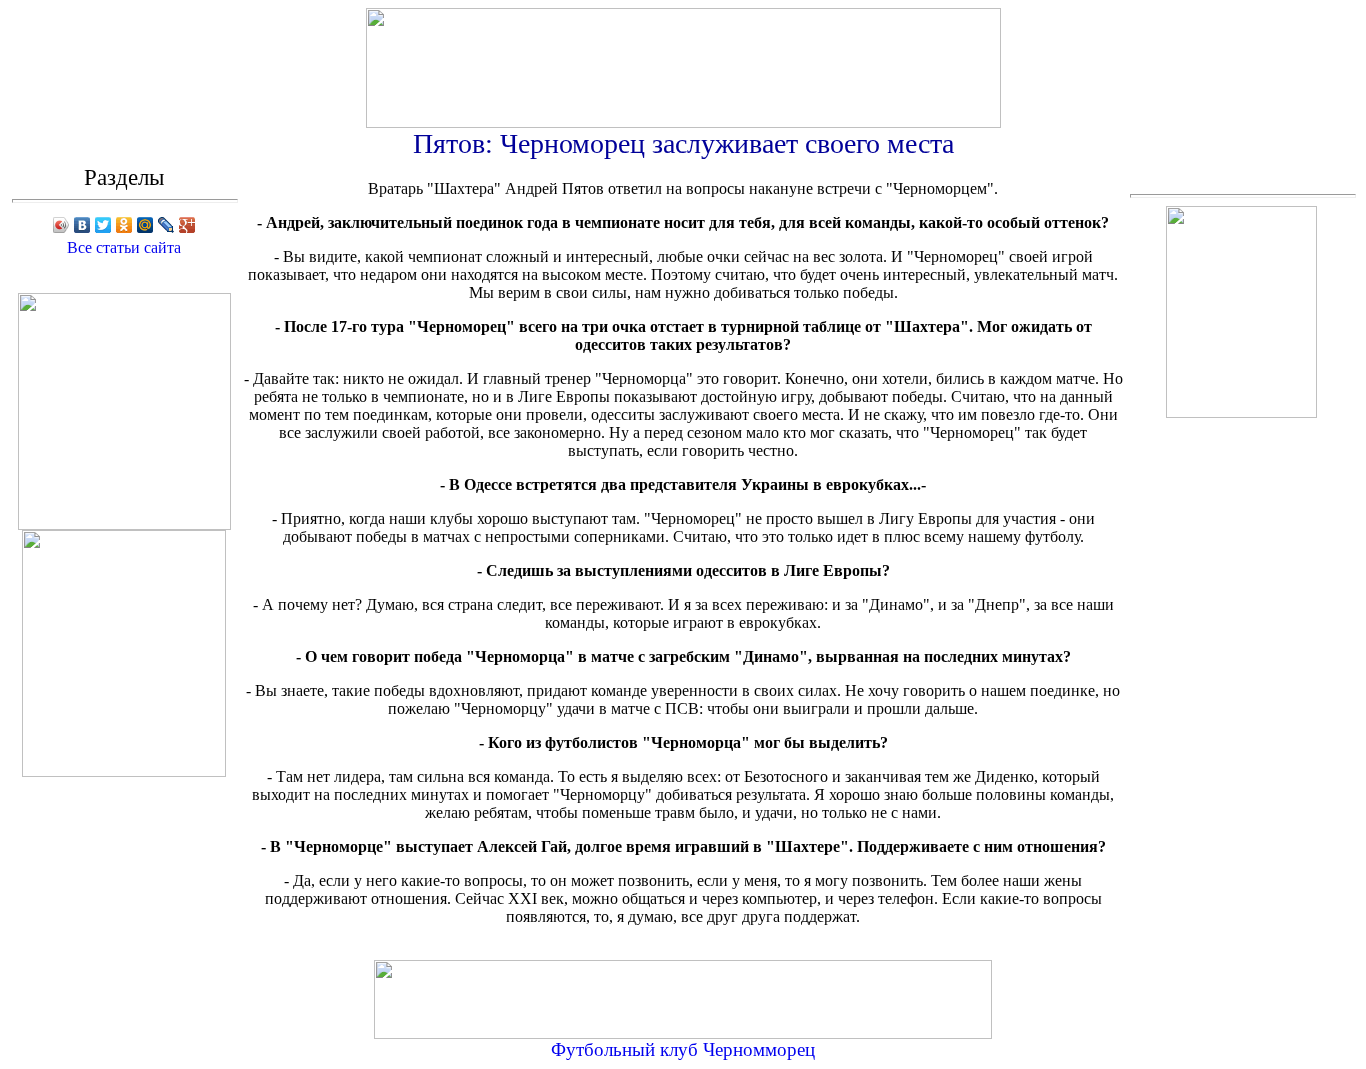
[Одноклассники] (124, 225)
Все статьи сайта (124, 247)
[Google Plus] (187, 225)
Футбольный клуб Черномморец (683, 1049)
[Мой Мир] (145, 225)
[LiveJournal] (166, 225)
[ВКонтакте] (82, 225)
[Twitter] (103, 225)
